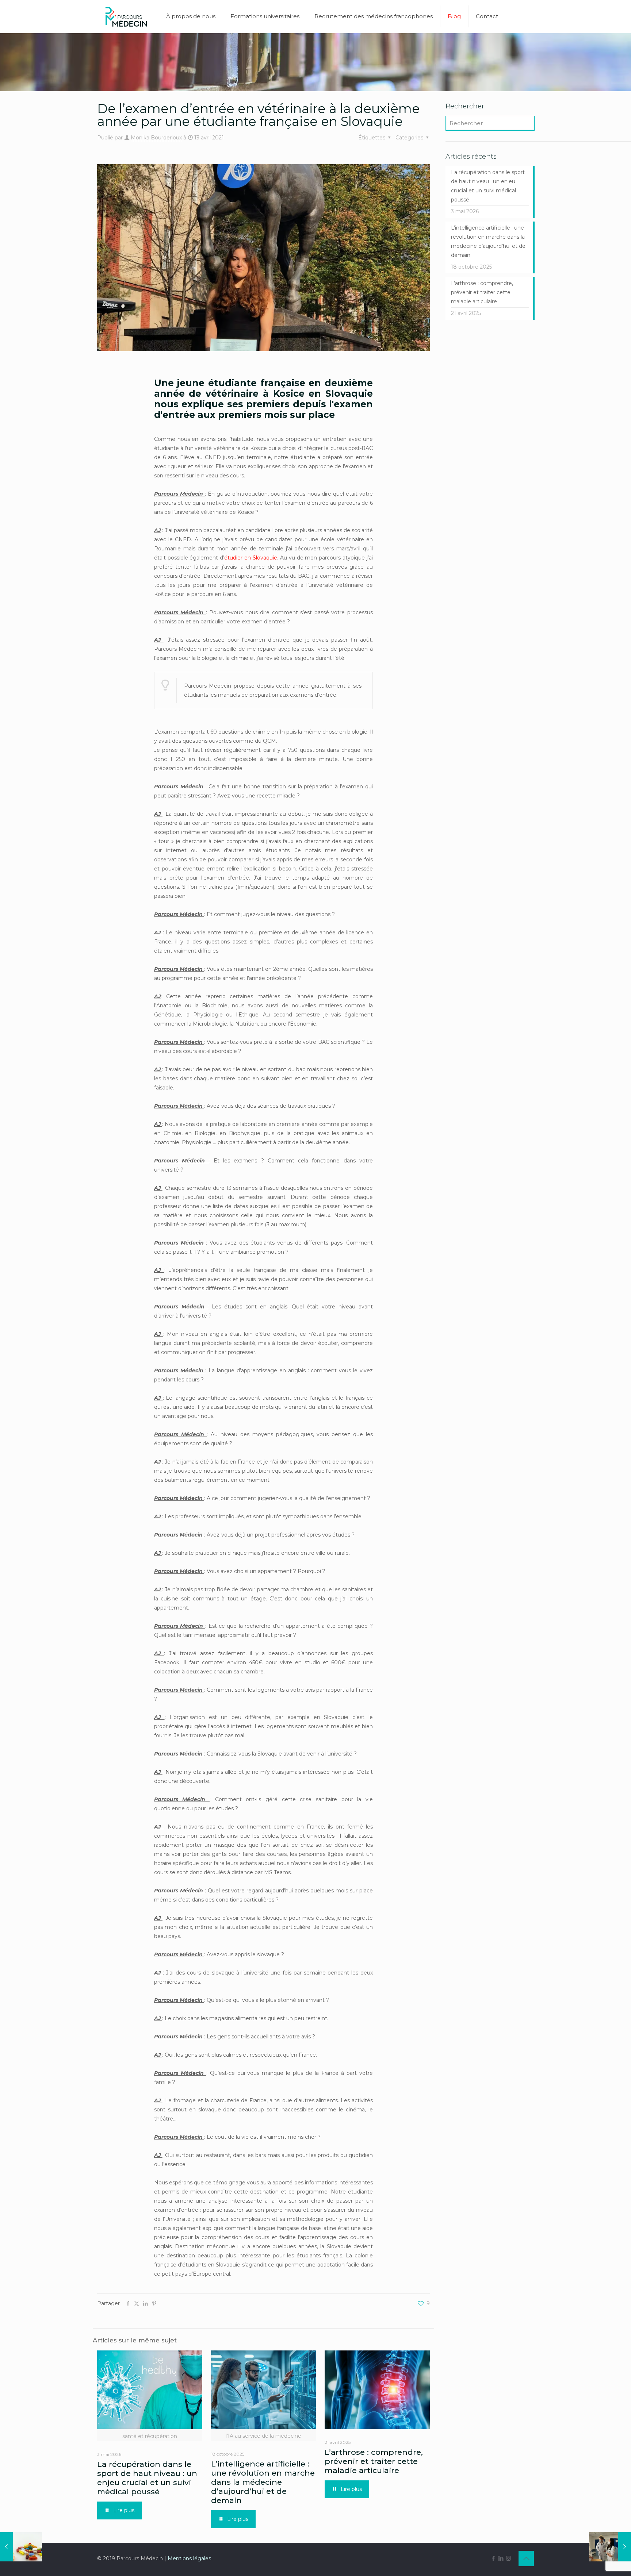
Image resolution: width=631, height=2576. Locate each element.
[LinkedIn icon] (501, 2558)
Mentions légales (189, 2558)
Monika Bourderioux (156, 138)
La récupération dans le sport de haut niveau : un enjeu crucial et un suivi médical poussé (147, 2478)
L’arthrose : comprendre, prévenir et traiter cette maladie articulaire (374, 2461)
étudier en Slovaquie (251, 558)
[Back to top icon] (526, 2558)
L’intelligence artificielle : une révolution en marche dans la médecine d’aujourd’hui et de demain (263, 2482)
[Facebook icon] (493, 2558)
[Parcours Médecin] (126, 16)
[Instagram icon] (508, 2558)
